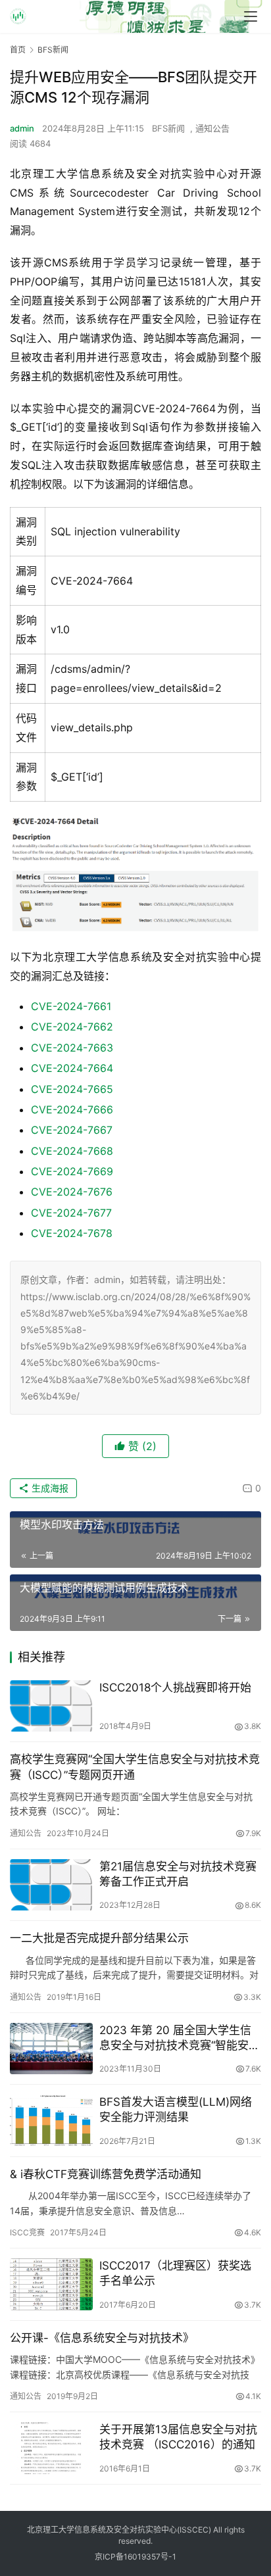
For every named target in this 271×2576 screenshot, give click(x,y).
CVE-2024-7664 (72, 1068)
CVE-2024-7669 (72, 1171)
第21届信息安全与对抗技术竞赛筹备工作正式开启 (178, 1874)
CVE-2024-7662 (72, 1027)
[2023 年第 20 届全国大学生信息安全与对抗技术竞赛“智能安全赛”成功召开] (51, 2049)
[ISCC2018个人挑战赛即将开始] (51, 1706)
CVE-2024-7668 (72, 1151)
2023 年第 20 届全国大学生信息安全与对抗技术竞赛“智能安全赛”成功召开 (180, 2038)
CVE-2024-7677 (71, 1213)
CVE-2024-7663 (72, 1048)
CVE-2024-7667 (72, 1130)
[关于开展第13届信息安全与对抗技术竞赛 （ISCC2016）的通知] (51, 2448)
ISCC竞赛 (27, 2232)
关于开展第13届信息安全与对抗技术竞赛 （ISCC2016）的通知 (178, 2437)
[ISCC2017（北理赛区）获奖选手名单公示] (51, 2284)
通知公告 (212, 128)
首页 (18, 50)
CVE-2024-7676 (72, 1192)
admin (22, 128)
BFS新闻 (168, 128)
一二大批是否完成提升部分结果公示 (99, 1938)
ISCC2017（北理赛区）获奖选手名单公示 (175, 2273)
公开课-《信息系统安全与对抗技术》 (102, 2338)
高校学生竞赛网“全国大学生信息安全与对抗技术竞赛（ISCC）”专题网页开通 (135, 1767)
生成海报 (49, 1488)
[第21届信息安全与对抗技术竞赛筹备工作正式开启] (51, 1885)
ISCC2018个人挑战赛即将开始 (175, 1688)
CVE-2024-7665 (72, 1089)
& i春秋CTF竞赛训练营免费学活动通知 (106, 2174)
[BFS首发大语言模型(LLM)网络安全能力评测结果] (51, 2121)
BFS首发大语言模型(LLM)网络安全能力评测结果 (176, 2109)
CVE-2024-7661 (71, 1006)
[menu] (251, 16)
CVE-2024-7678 (72, 1233)
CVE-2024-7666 (72, 1109)
